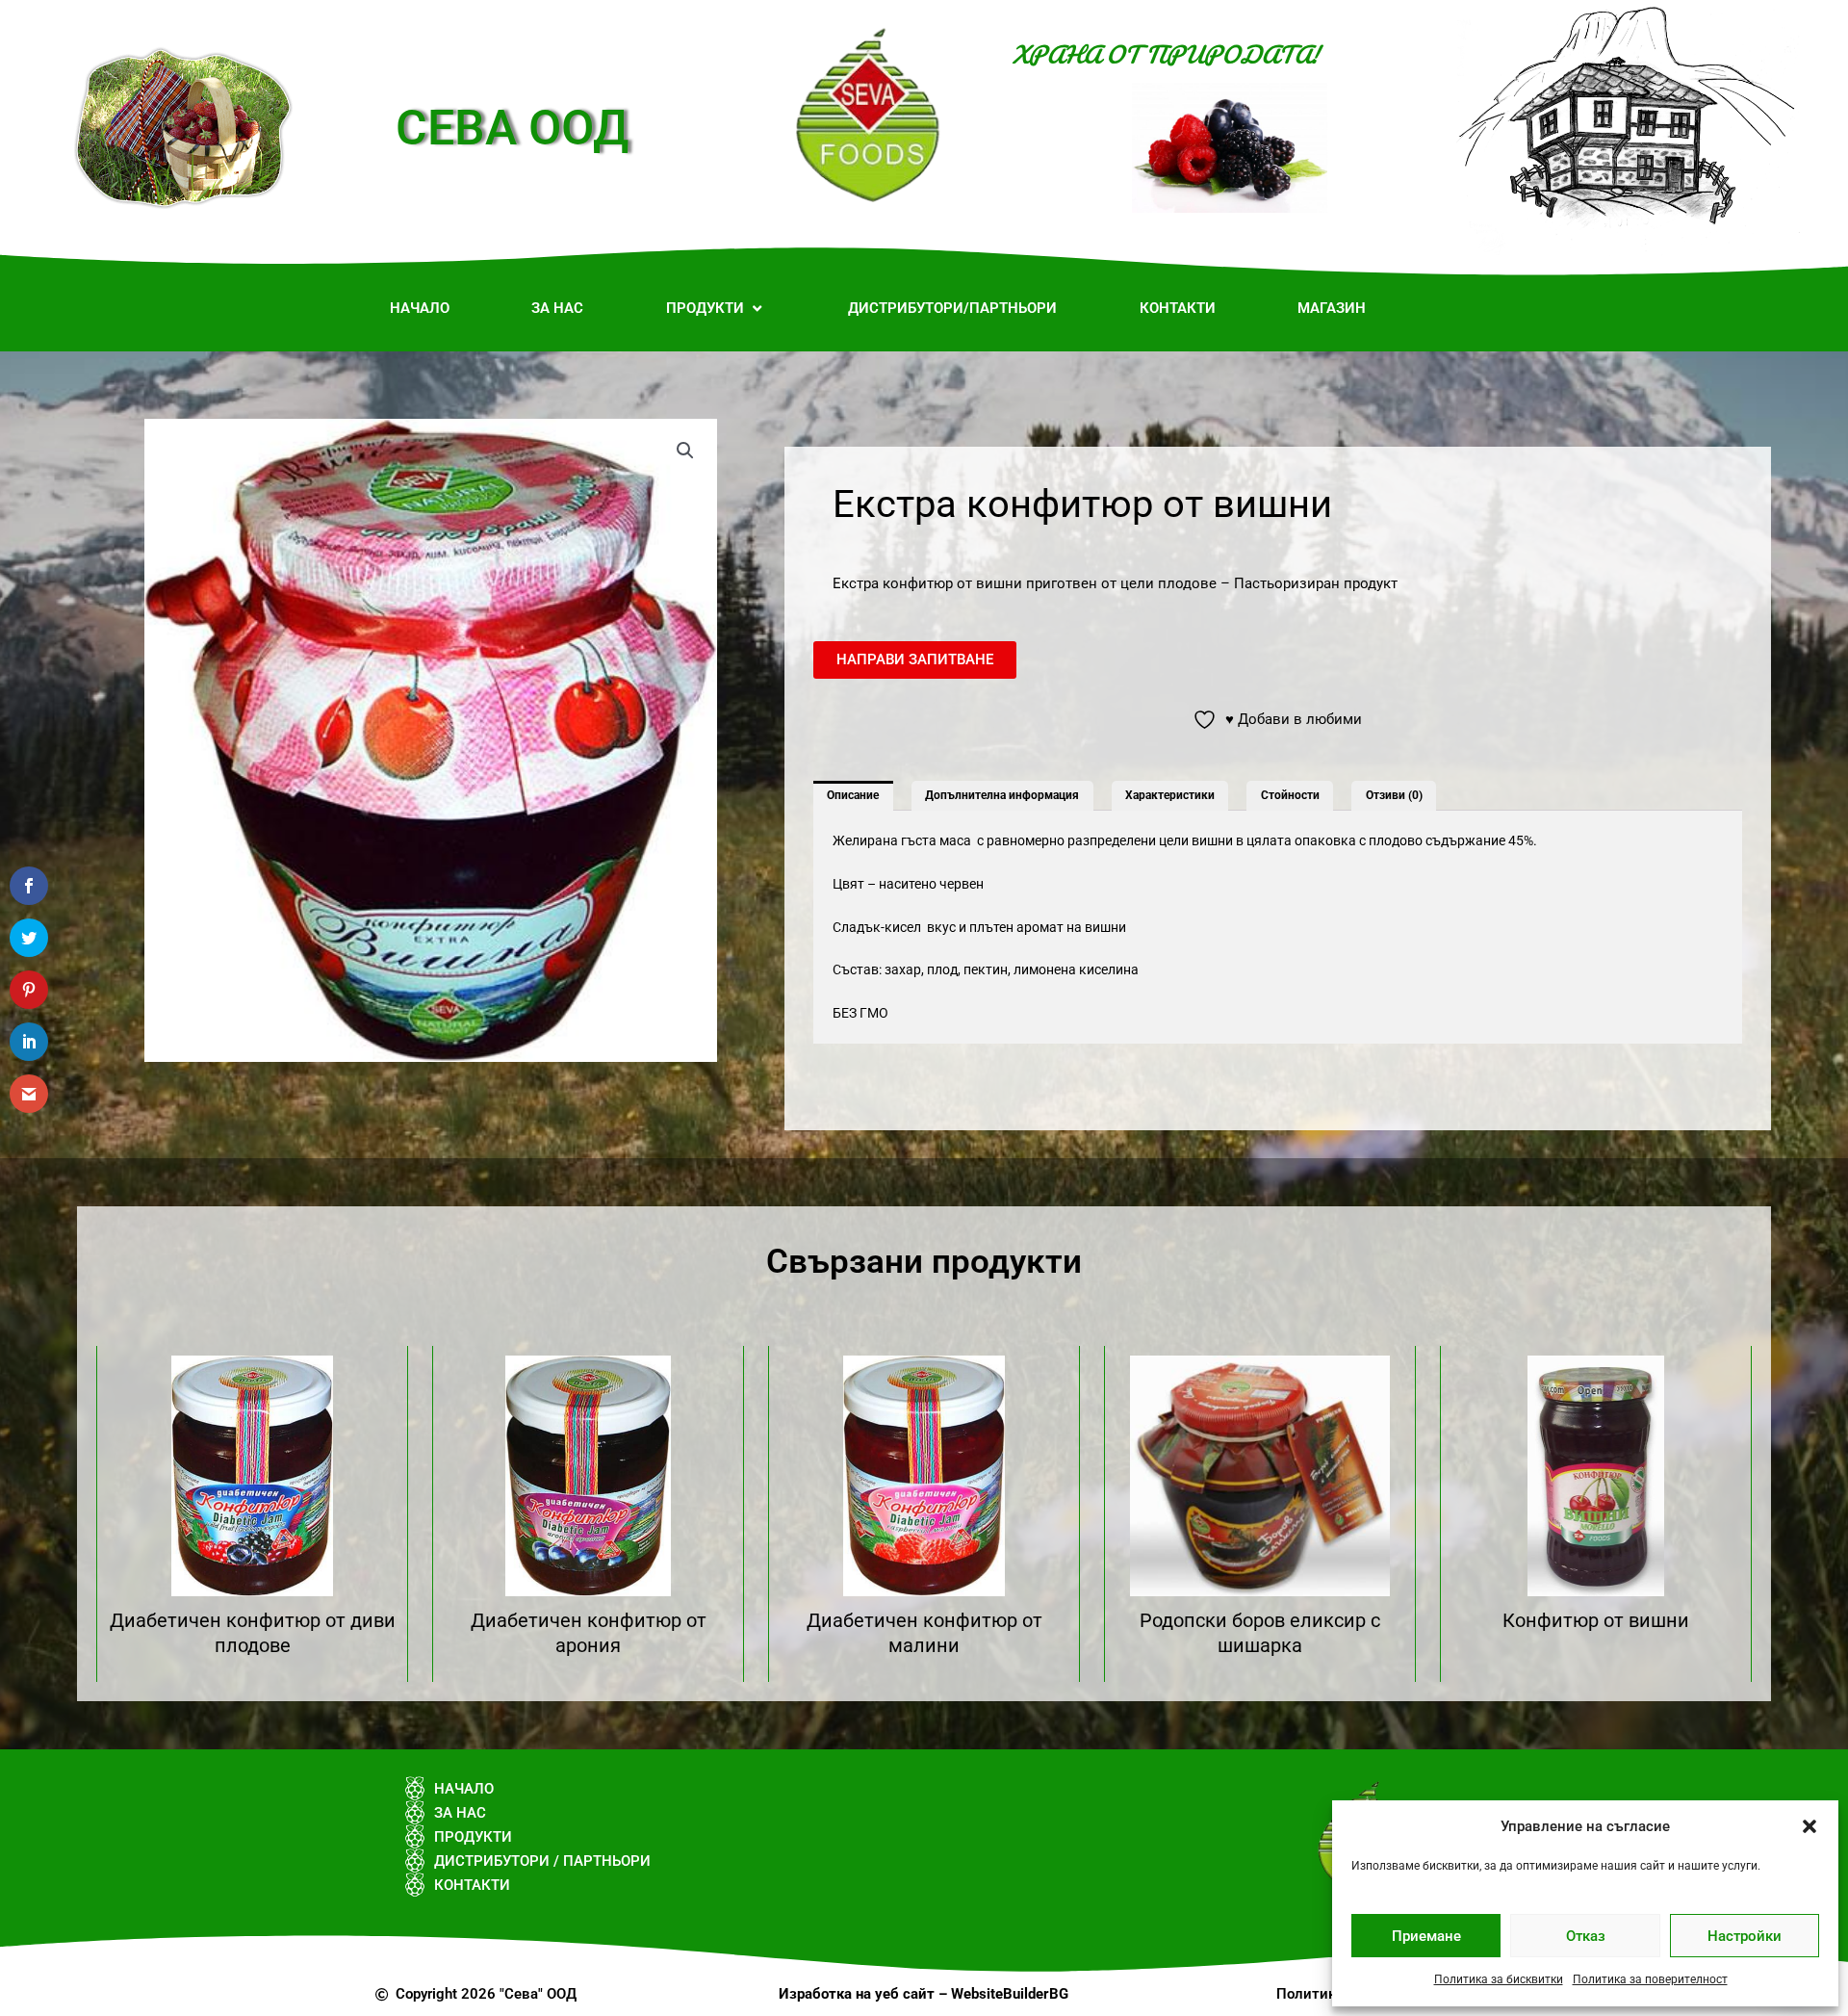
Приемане (1426, 1936)
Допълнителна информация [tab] (1002, 795)
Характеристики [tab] (1170, 795)
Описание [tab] (853, 795)
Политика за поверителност (1650, 1979)
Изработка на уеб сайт (857, 1994)
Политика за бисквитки (1499, 1979)
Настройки (1745, 1936)
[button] (1809, 1826)
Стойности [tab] (1290, 795)
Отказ (1586, 1936)
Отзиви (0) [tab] (1394, 795)
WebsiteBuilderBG (1010, 1994)
